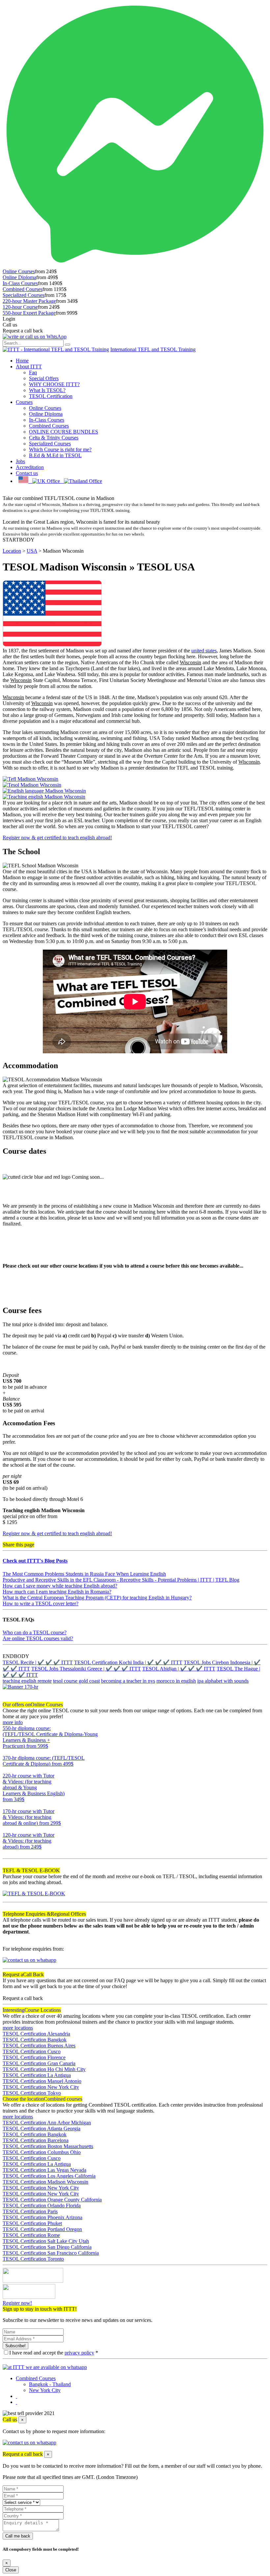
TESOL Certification (51, 396)
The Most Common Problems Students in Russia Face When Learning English (84, 1574)
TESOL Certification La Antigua (37, 2075)
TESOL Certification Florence (34, 2057)
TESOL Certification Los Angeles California (49, 2176)
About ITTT (29, 367)
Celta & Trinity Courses (54, 438)
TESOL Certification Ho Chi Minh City (44, 2069)
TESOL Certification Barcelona (36, 2140)
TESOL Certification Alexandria (36, 2034)
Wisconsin (190, 662)
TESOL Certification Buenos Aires (39, 2046)
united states (204, 651)
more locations (18, 2028)
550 (7, 1752)
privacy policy (79, 2353)
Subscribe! (15, 2346)
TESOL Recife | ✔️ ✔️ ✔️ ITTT (38, 1662)
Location (12, 551)
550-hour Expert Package (29, 313)
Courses (24, 402)
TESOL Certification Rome (31, 2235)
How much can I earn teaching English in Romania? (57, 1592)
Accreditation (30, 467)
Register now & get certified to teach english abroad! (57, 838)
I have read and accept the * (54, 2353)
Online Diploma (19, 277)
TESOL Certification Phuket (32, 2223)
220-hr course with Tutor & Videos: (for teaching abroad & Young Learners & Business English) (34, 1787)
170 (7, 1829)
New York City (45, 2390)
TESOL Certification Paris (30, 2211)
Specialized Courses (24, 295)
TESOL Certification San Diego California (47, 2247)
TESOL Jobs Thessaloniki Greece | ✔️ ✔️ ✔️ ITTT (86, 1669)
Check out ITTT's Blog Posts (35, 1561)
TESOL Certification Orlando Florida (42, 2206)
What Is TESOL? (47, 390)
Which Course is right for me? (60, 449)
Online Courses (19, 271)
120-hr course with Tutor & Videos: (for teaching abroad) (28, 1841)
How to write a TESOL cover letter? (40, 1603)
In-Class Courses (20, 283)
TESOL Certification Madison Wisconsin (45, 2182)
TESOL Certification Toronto (33, 2259)
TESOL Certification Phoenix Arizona (42, 2217)
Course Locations (32, 2010)
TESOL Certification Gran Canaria (39, 2063)
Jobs (20, 461)
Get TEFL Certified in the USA (36, 492)
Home (22, 361)
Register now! (17, 2303)
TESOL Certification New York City (41, 2087)
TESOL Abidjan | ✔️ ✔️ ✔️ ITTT (179, 1669)
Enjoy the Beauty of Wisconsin (35, 516)
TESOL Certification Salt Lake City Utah (46, 2241)
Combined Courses (23, 289)
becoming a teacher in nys (128, 1681)
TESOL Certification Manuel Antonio (42, 2081)
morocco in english (176, 1681)
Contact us (27, 473)
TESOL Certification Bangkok (35, 2040)
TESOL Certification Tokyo (32, 2093)
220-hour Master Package (29, 301)
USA (32, 551)
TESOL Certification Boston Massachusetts (48, 2146)
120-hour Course (20, 307)
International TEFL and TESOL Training (153, 349)
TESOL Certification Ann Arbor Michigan (47, 2123)
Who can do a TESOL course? (35, 1632)
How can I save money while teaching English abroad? (60, 1586)
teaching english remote (27, 1681)
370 (7, 1770)
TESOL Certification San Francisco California (51, 2253)
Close (11, 2570)
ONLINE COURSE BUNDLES (64, 432)
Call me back (18, 2536)
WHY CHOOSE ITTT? (54, 384)
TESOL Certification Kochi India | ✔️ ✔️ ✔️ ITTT (128, 1662)
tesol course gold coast (76, 1681)
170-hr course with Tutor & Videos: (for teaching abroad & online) (32, 1817)
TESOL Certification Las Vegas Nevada (44, 2170)
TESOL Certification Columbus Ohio (42, 2152)
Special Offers (44, 378)
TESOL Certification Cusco (32, 2051)
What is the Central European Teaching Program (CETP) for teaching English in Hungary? (97, 1598)
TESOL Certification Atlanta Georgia (41, 2129)
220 (7, 1805)
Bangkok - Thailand (50, 2384)
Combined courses (42, 2099)
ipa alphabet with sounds (223, 1681)
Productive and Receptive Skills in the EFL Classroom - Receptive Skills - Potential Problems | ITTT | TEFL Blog (121, 1580)
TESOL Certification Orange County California (52, 2200)
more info (13, 1722)
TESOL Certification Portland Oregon (42, 2229)
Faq (33, 372)
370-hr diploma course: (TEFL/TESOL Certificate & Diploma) (44, 1761)
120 (7, 1853)
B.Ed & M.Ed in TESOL (55, 455)
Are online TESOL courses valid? (38, 1638)
